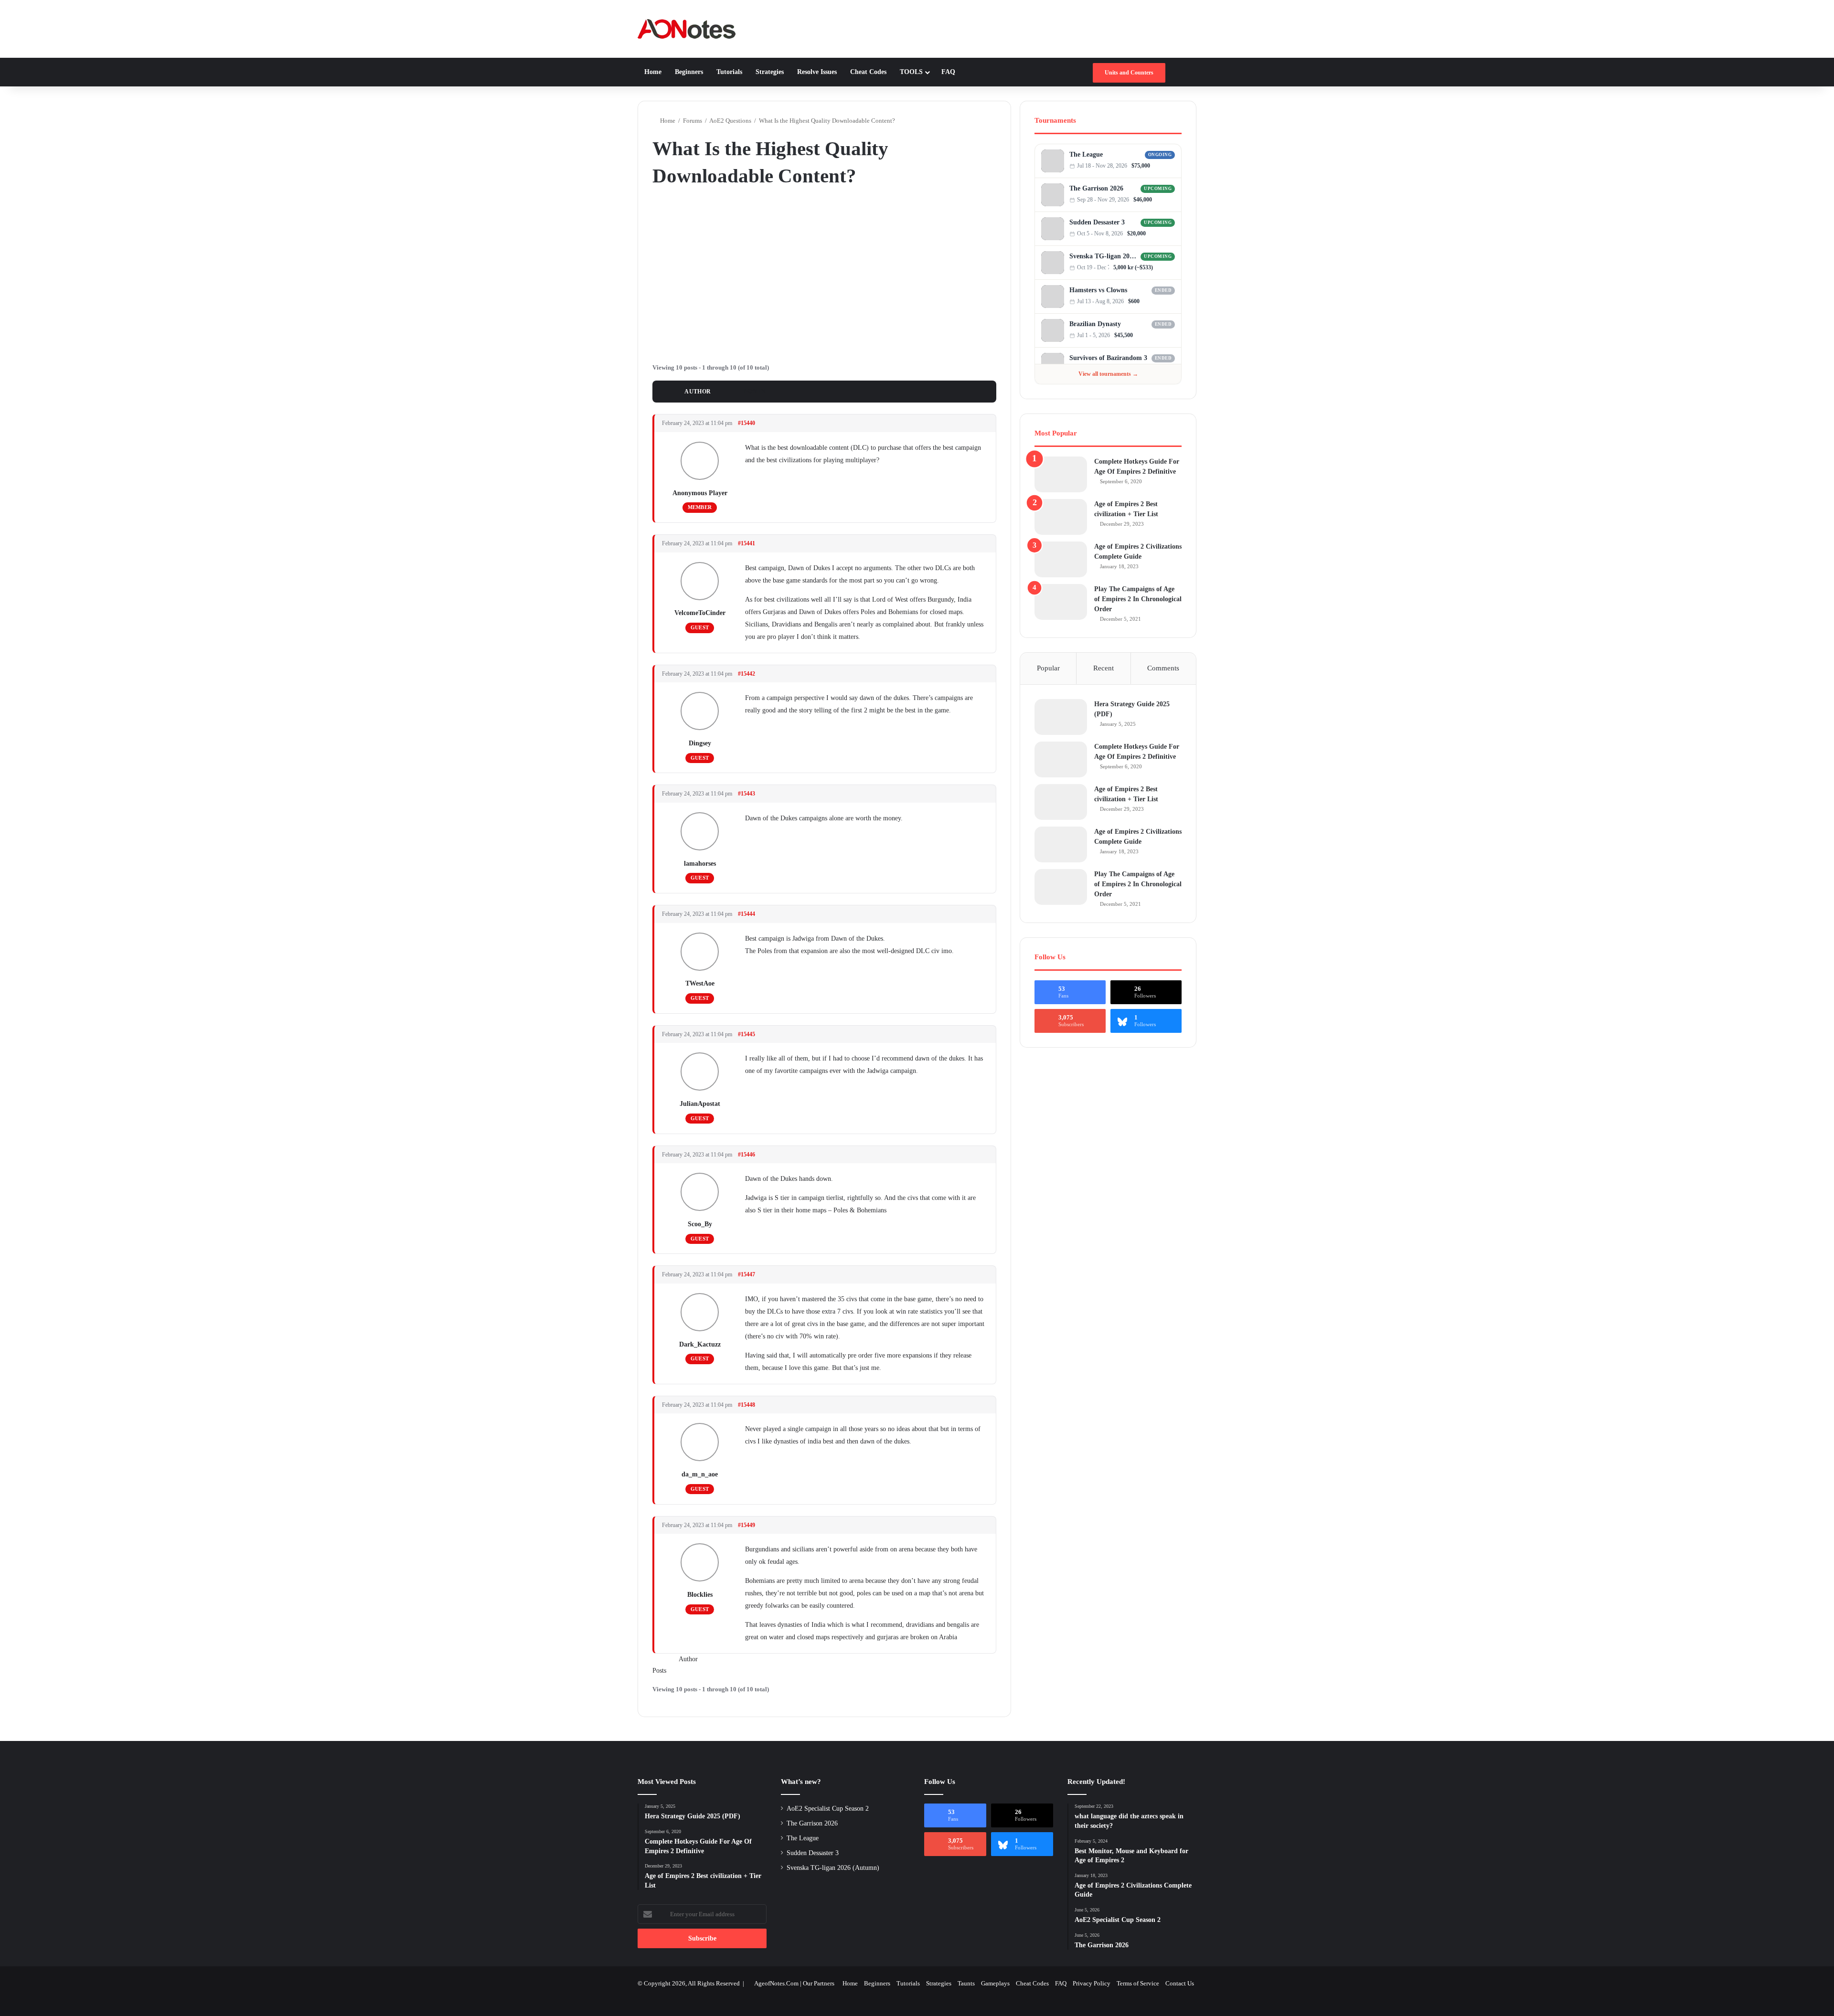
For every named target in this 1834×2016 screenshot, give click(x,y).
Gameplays (995, 1983)
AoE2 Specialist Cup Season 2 (828, 1809)
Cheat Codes (868, 72)
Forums (693, 121)
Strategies (770, 72)
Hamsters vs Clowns (1098, 290)
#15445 (746, 1034)
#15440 (746, 423)
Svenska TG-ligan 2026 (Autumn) (1104, 256)
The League (1086, 154)
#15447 (746, 1274)
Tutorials (729, 72)
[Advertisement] (824, 274)
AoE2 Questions (730, 121)
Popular (1048, 668)
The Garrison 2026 (1096, 188)
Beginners (689, 72)
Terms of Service (1138, 1983)
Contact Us (1180, 1983)
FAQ (948, 72)
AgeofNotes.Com (776, 1983)
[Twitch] (1172, 166)
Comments (1163, 668)
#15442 (746, 674)
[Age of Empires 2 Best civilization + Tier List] (1061, 517)
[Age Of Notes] (687, 29)
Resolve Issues (817, 72)
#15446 (746, 1155)
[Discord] (1162, 166)
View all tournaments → (1108, 374)
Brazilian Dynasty (1095, 324)
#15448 (746, 1405)
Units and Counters (1129, 73)
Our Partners (819, 1983)
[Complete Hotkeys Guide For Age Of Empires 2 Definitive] (1061, 474)
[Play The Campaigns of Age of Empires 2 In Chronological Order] (1061, 602)
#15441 (746, 543)
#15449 (746, 1525)
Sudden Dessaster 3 (1097, 222)
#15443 (746, 794)
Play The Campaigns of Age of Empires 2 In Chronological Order (1138, 599)
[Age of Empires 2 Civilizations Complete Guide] (1061, 559)
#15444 (746, 914)
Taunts (966, 1983)
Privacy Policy (1092, 1983)
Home (653, 72)
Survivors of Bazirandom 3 (1108, 358)
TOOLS (911, 72)
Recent (1104, 668)
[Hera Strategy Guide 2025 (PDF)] (1061, 717)
